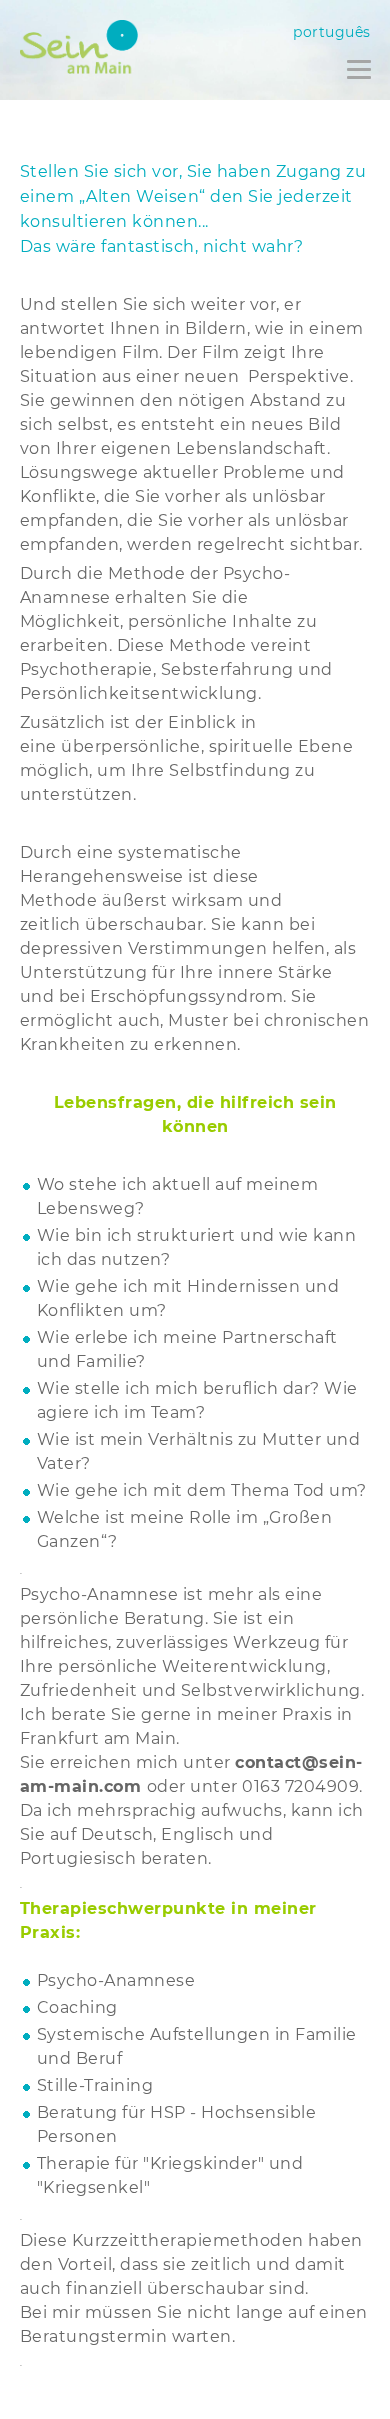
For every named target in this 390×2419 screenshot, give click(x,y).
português (332, 32)
